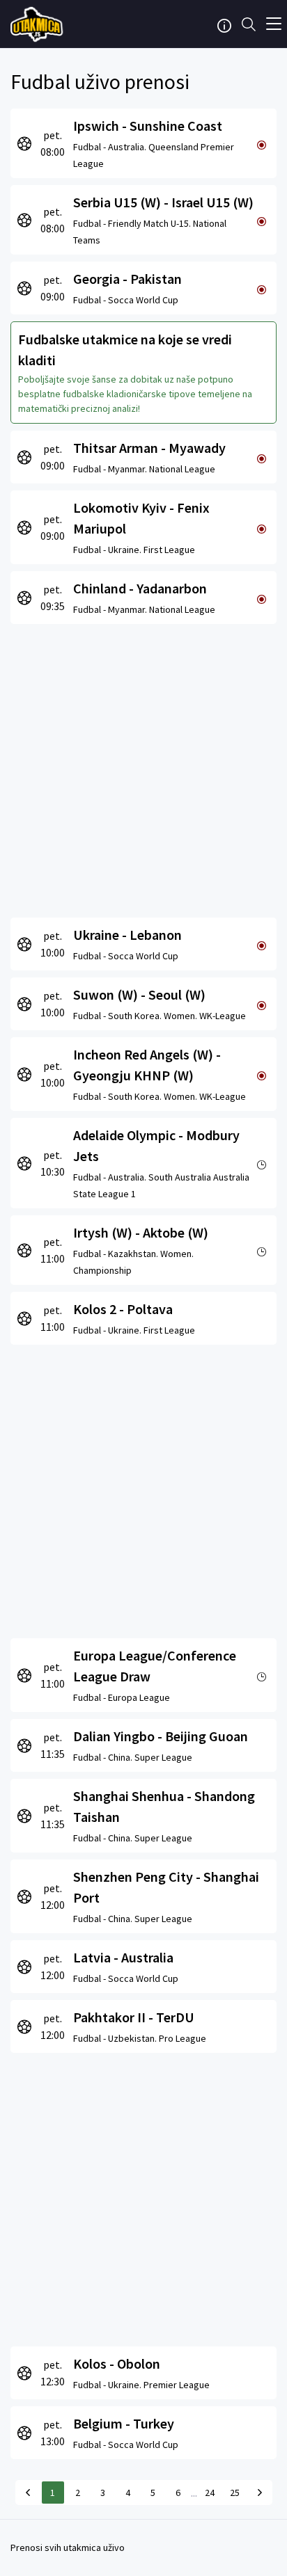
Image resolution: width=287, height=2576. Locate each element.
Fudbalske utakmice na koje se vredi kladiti (125, 350)
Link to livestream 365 (38, 24)
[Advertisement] (143, 767)
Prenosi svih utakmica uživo (68, 2547)
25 (235, 2493)
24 (210, 2493)
